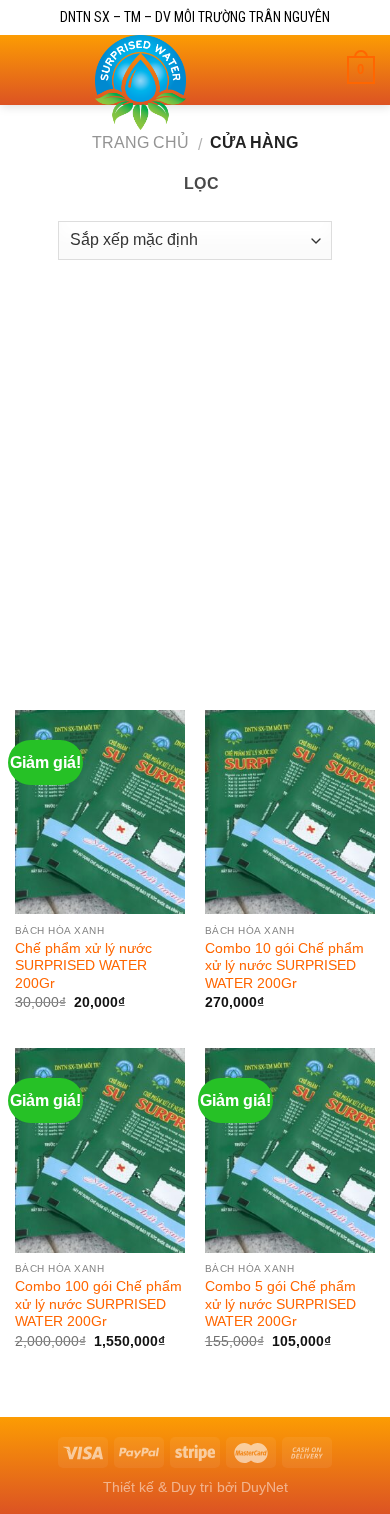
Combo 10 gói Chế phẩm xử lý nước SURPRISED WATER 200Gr (284, 966)
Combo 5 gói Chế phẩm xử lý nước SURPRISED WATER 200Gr (280, 1304)
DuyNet (264, 1487)
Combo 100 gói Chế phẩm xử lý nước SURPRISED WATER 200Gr (98, 1304)
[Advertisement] (195, 475)
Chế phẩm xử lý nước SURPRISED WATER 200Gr (83, 966)
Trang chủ (140, 142)
